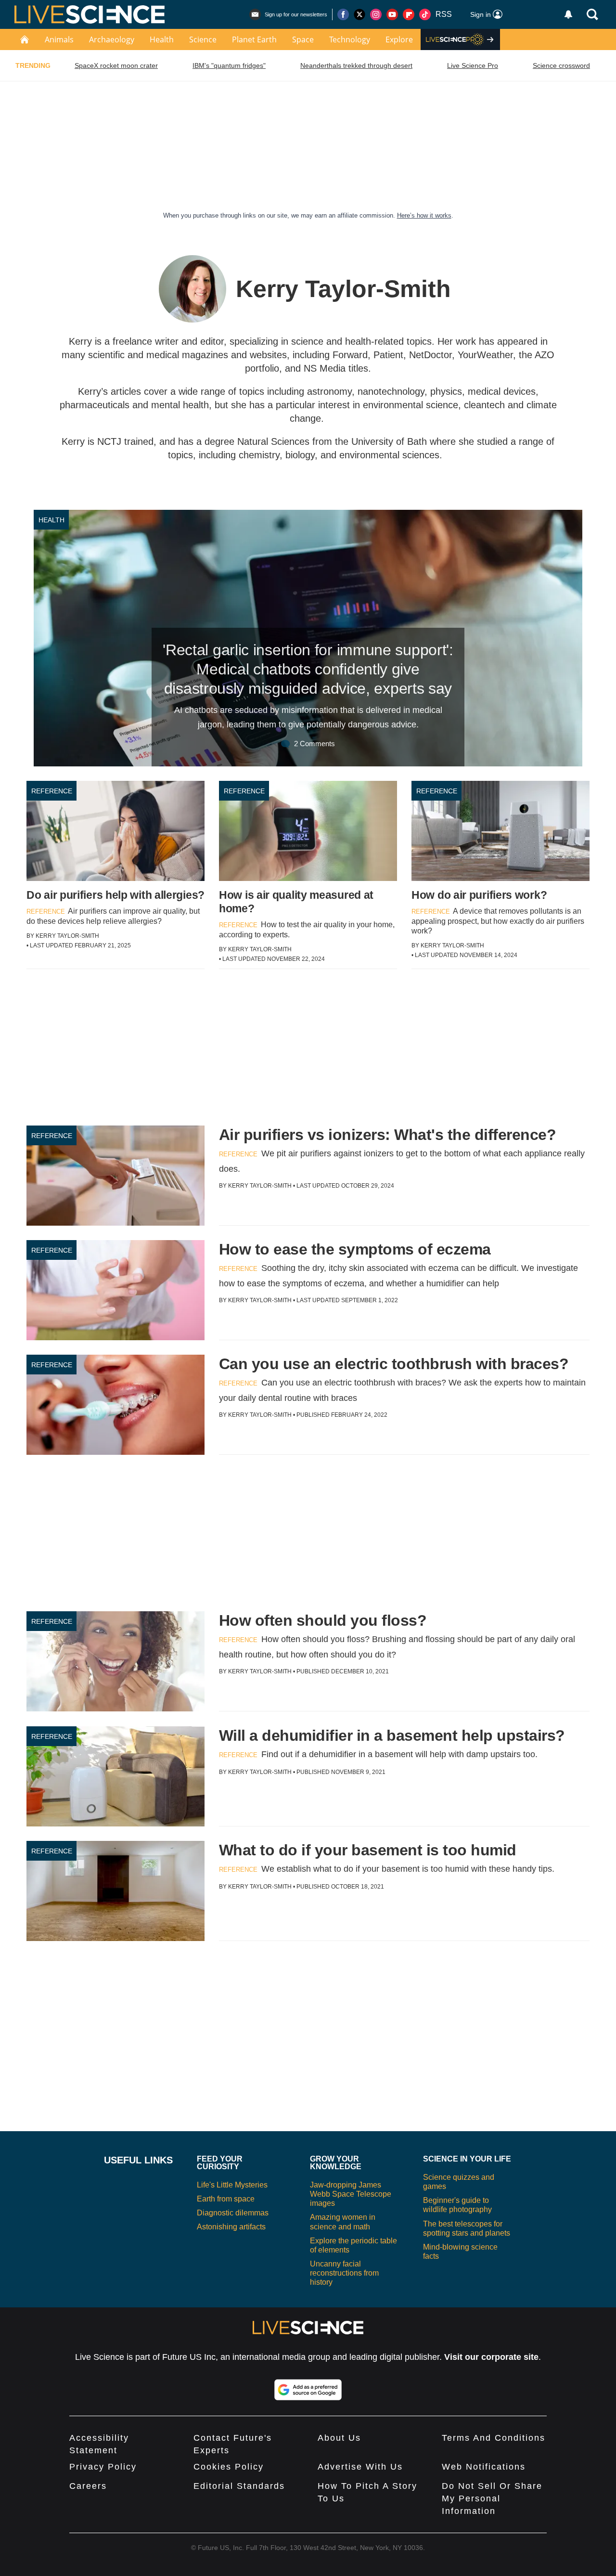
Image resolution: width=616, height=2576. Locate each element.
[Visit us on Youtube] (392, 14)
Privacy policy (103, 2467)
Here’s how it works (424, 215)
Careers (88, 2486)
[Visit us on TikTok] (425, 14)
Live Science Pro (473, 65)
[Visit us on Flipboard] (409, 14)
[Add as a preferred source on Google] (308, 2390)
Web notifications (484, 2467)
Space (303, 39)
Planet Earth (254, 39)
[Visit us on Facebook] (343, 14)
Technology (350, 39)
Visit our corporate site (491, 2357)
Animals (59, 39)
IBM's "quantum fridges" (229, 65)
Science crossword (561, 65)
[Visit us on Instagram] (376, 14)
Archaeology (112, 39)
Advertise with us (360, 2467)
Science (203, 39)
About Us (339, 2438)
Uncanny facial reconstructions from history (344, 2273)
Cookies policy (229, 2467)
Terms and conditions (494, 2438)
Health (162, 39)
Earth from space (226, 2199)
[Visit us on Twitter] (359, 14)
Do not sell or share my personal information (492, 2498)
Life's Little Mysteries (232, 2185)
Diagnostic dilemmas (233, 2213)
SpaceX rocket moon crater (116, 65)
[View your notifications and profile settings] (568, 14)
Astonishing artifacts (231, 2227)
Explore (399, 39)
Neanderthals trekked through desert (356, 65)
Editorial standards (239, 2486)
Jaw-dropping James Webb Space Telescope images (351, 2194)
